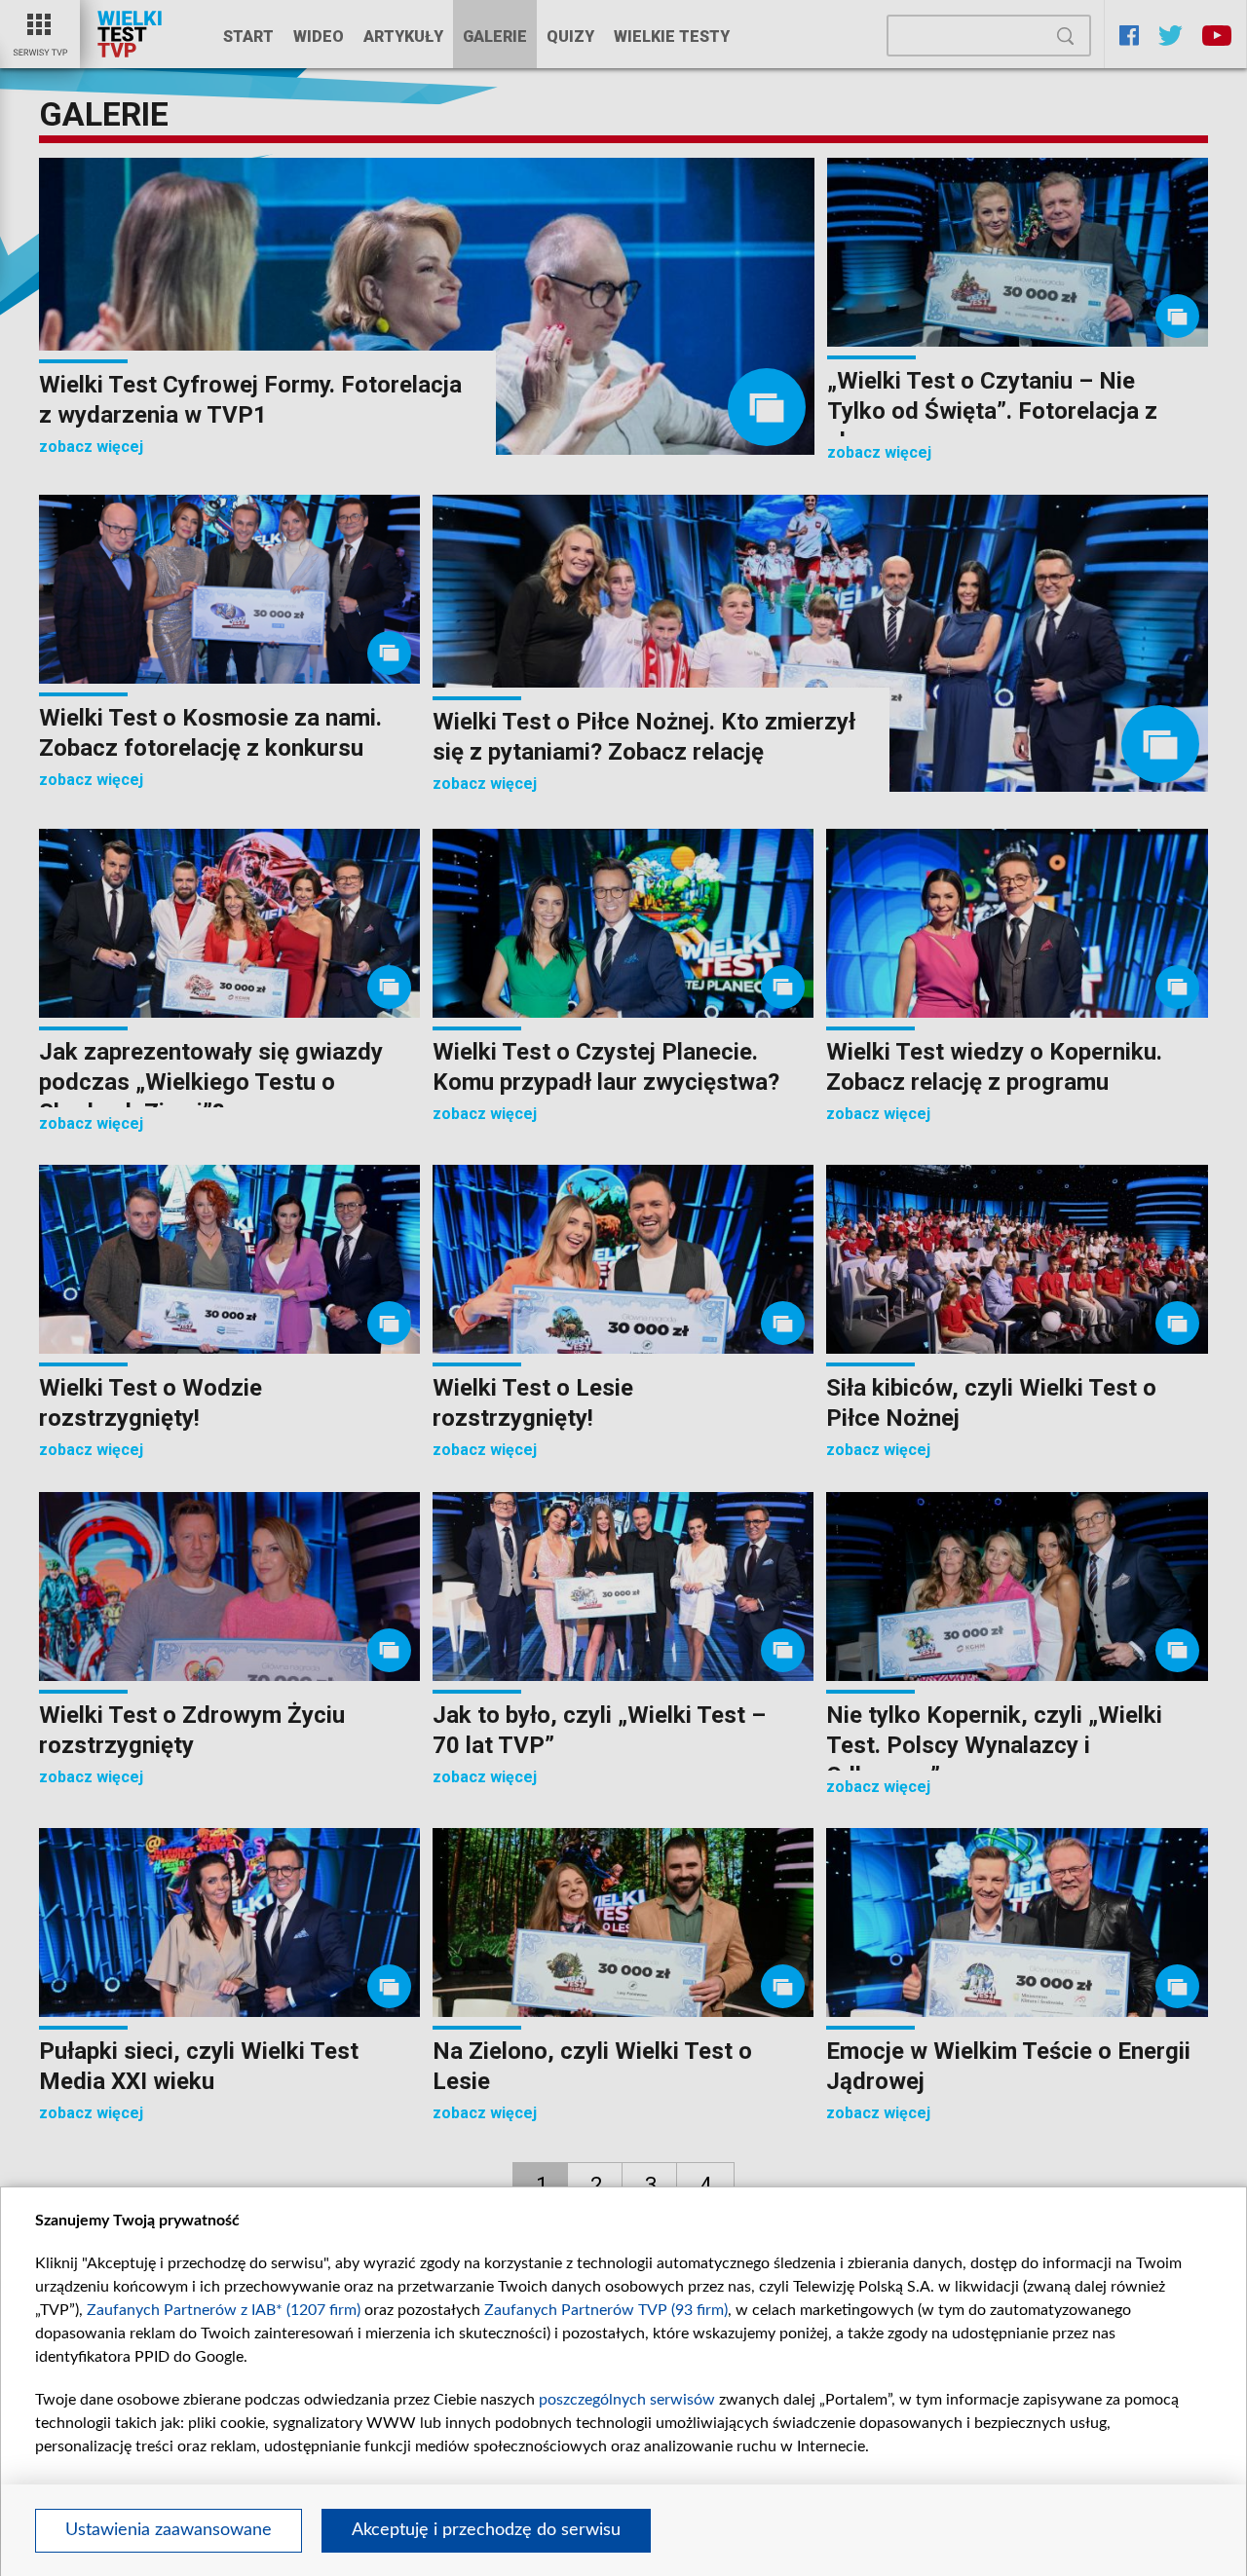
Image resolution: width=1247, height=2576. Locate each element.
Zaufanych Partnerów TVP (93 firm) (606, 2310)
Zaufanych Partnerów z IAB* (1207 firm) (224, 2310)
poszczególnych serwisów (627, 2400)
